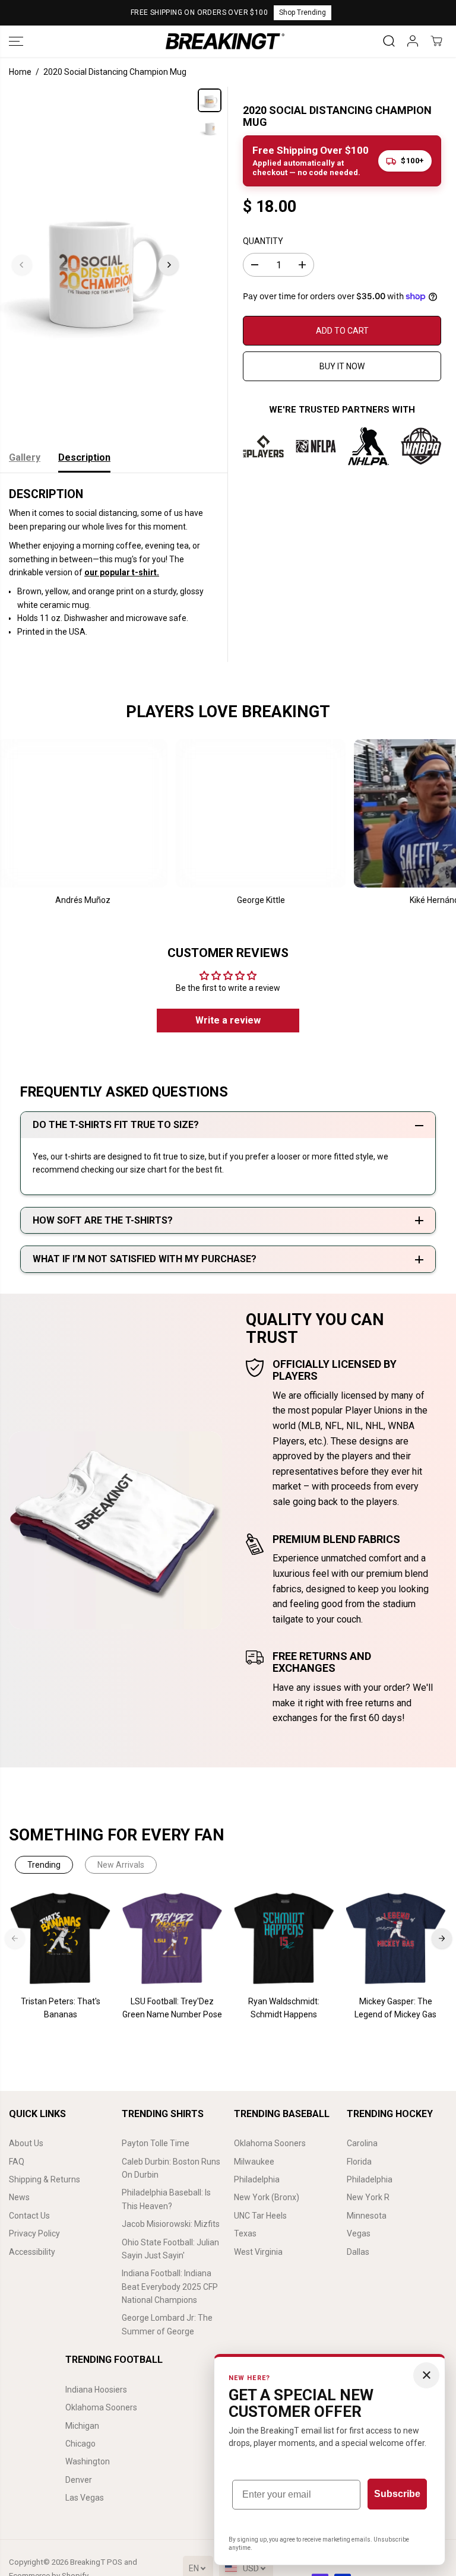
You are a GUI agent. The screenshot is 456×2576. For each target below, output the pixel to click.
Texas (245, 2233)
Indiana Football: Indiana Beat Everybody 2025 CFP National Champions (170, 2287)
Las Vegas (85, 2498)
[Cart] (436, 41)
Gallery (25, 457)
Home (20, 72)
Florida (359, 2162)
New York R (368, 2197)
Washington (88, 2461)
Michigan (82, 2426)
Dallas (358, 2252)
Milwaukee (254, 2162)
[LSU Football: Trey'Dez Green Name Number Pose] (172, 1938)
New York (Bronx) (267, 2197)
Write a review (228, 1020)
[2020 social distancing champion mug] (95, 265)
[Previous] (22, 265)
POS (115, 2562)
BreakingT (88, 2562)
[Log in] (413, 41)
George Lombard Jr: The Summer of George (167, 2324)
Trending (44, 1865)
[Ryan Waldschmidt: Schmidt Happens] (284, 1938)
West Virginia (258, 2252)
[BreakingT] (225, 41)
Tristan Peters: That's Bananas (61, 2008)
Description (84, 457)
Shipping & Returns (45, 2179)
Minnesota (367, 2216)
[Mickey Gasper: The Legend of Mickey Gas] (395, 1938)
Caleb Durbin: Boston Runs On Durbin (171, 2168)
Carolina (362, 2143)
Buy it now (342, 366)
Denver (79, 2480)
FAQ (17, 2162)
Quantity (263, 241)
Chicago (80, 2444)
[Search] (389, 41)
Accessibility (32, 2252)
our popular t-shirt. (122, 572)
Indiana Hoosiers (96, 2390)
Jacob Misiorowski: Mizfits (171, 2224)
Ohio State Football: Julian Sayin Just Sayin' (170, 2249)
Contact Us (29, 2216)
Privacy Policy (34, 2233)
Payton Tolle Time (156, 2143)
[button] (16, 41)
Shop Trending (303, 12)
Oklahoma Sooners (270, 2143)
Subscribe (397, 2494)
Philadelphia (257, 2179)
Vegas (359, 2233)
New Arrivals (121, 1865)
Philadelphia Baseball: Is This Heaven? (166, 2199)
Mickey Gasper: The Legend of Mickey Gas (395, 2008)
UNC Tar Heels (260, 2216)
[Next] (169, 265)
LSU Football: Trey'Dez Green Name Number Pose (172, 2008)
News (19, 2197)
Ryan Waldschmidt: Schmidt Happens (284, 2008)
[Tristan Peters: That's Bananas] (61, 1938)
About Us (26, 2143)
